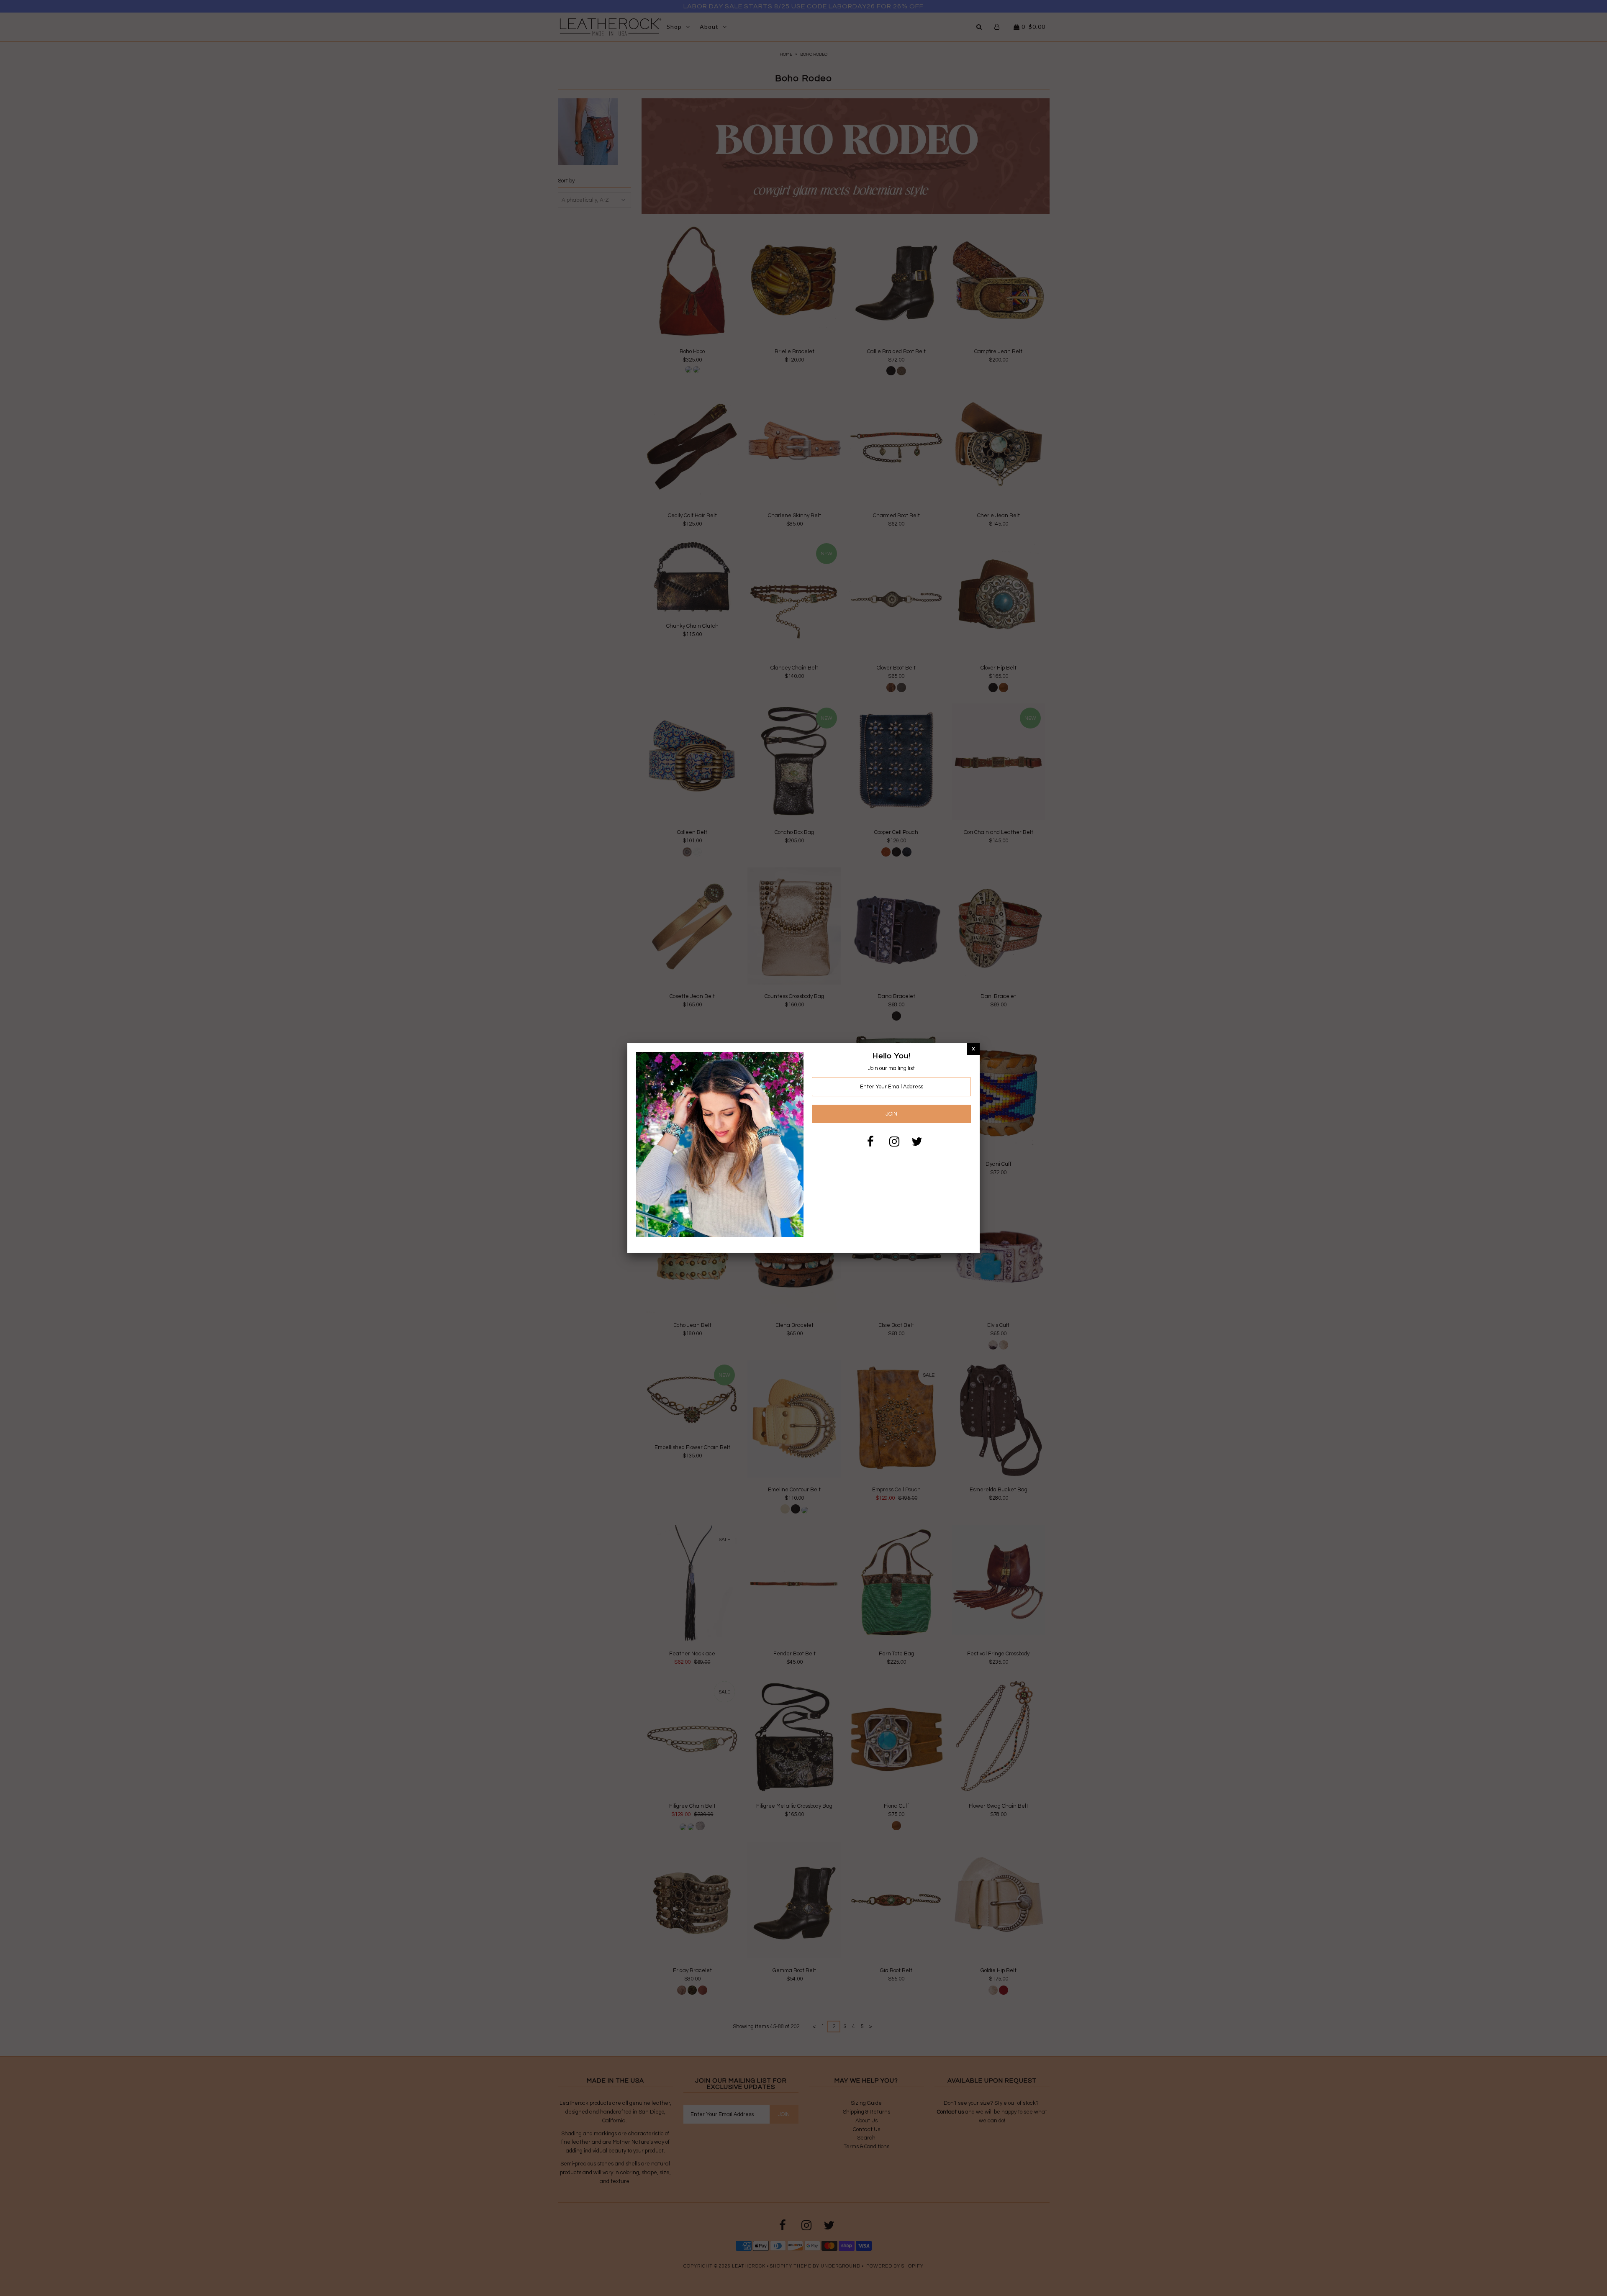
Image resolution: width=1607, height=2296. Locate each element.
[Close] (973, 1049)
